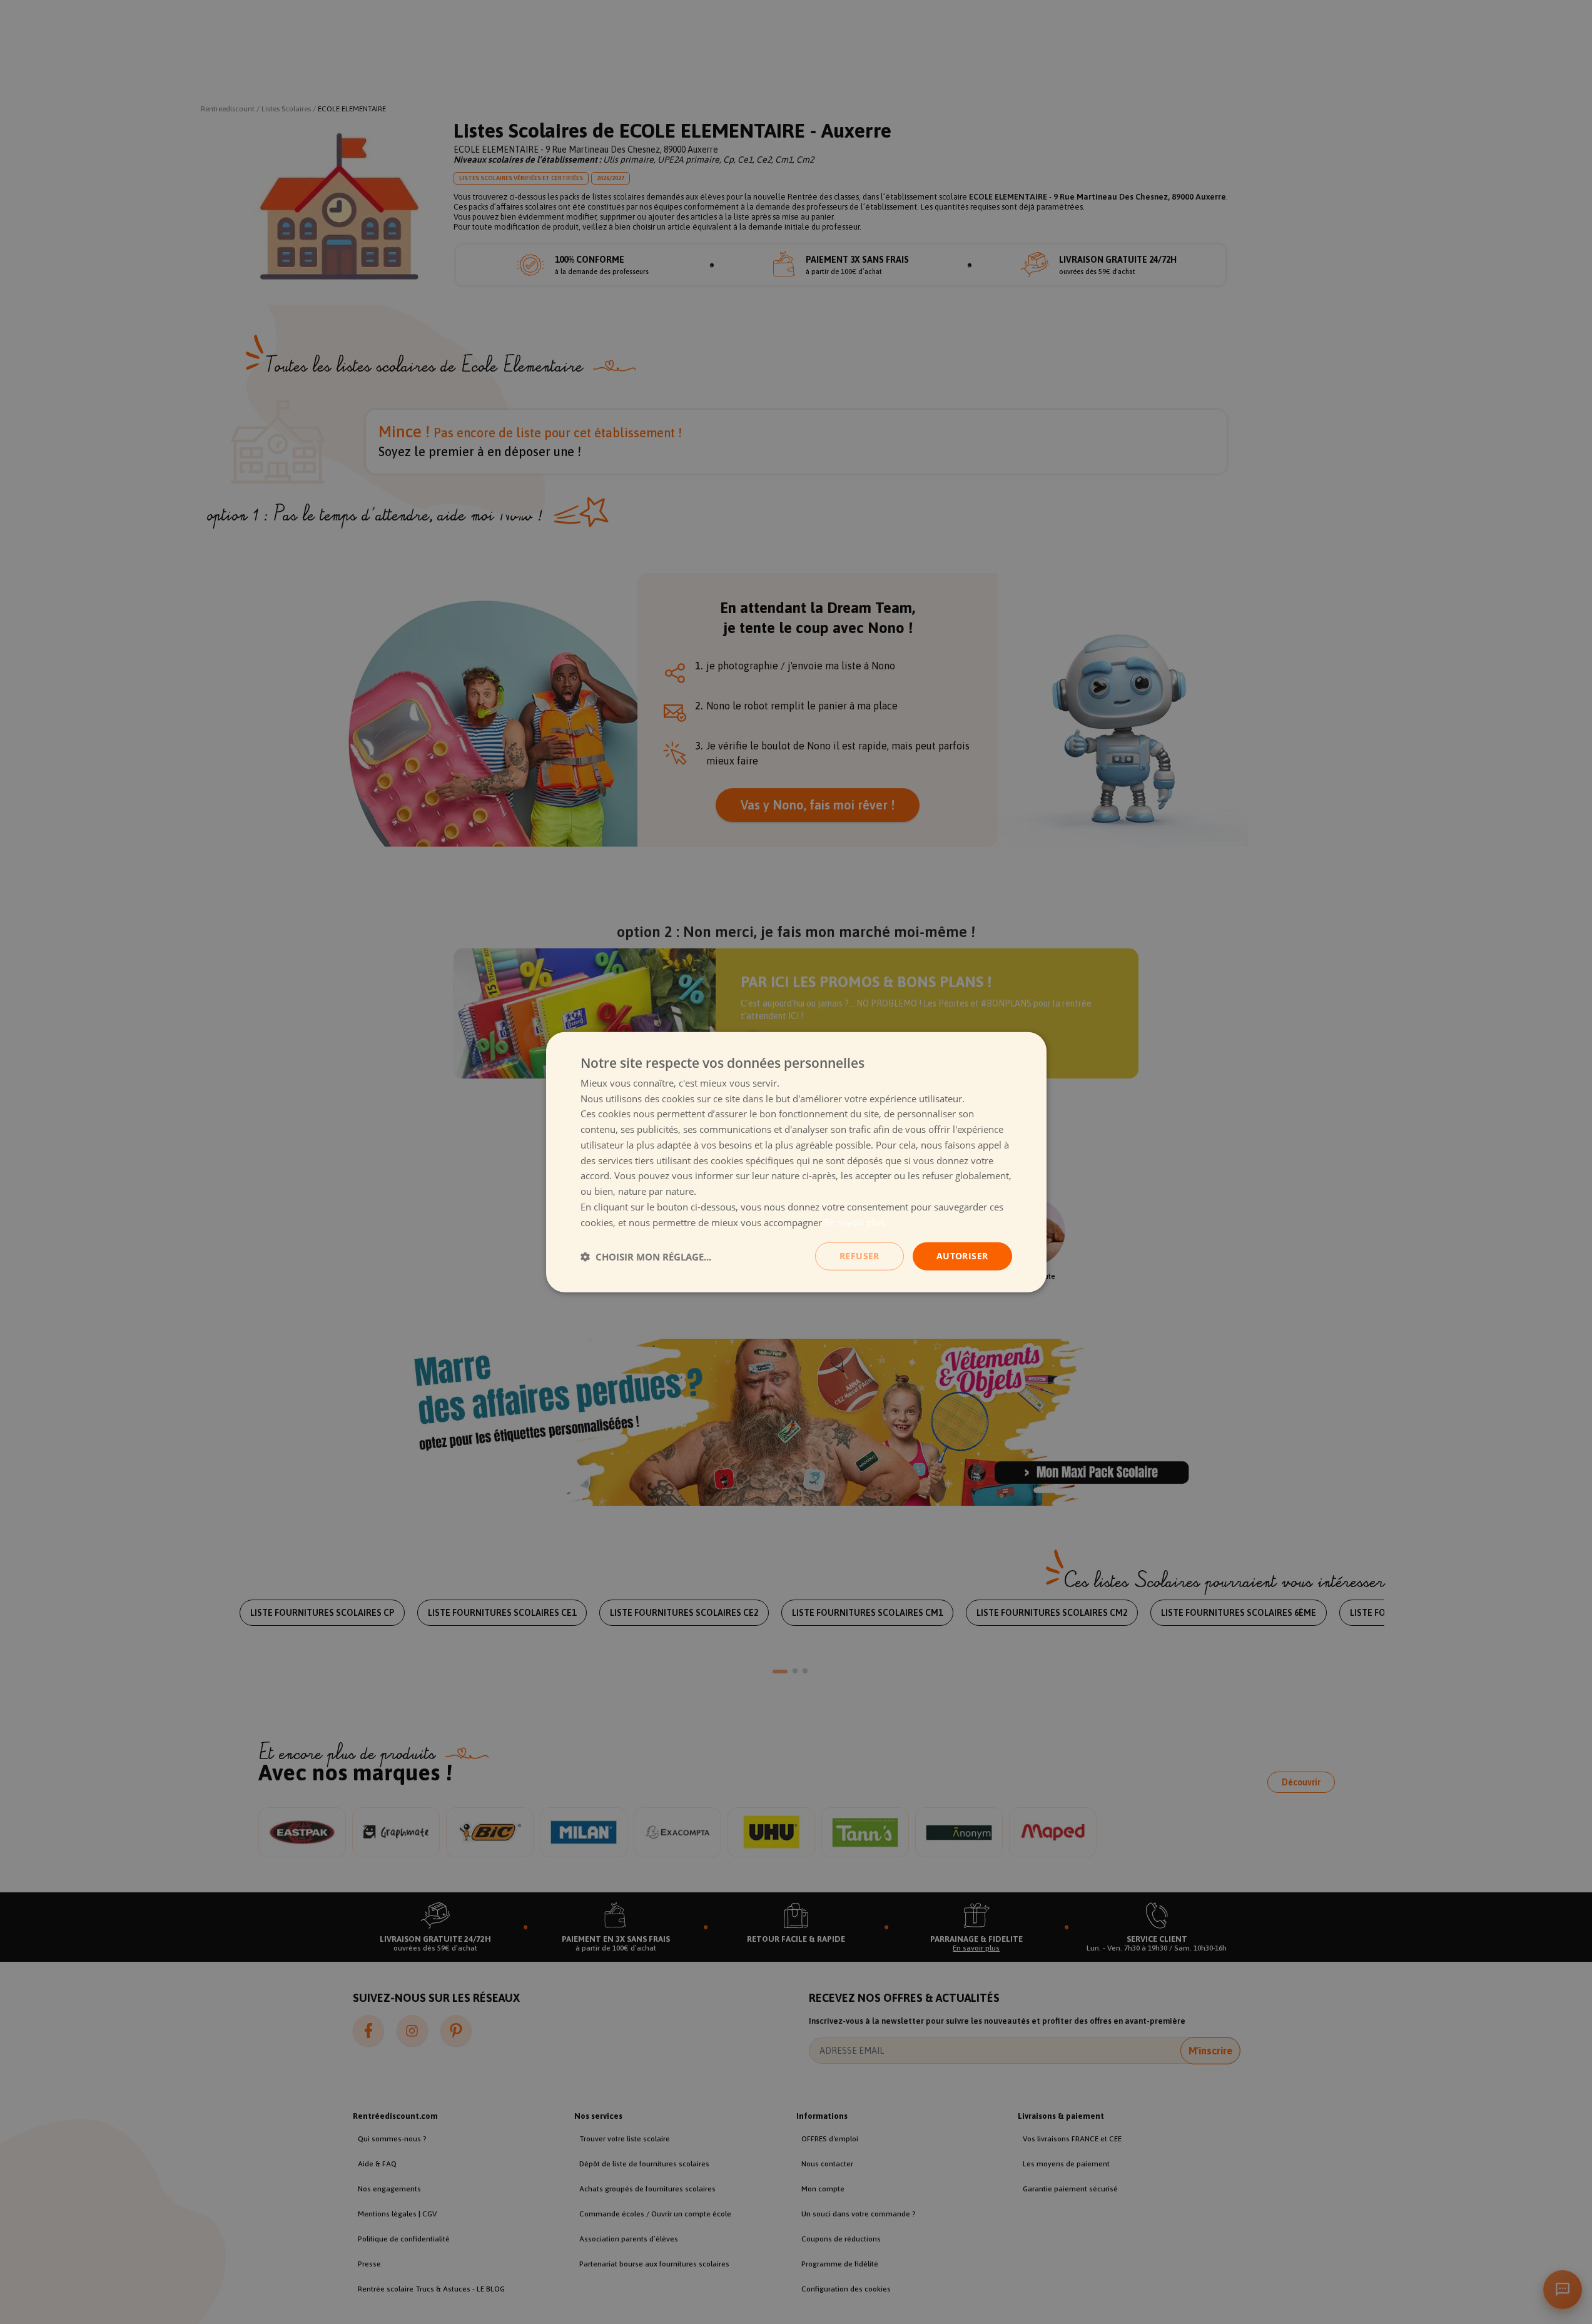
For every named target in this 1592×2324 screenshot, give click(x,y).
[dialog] (796, 1162)
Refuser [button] (859, 1256)
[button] (646, 1256)
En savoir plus (854, 1222)
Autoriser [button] (962, 1256)
